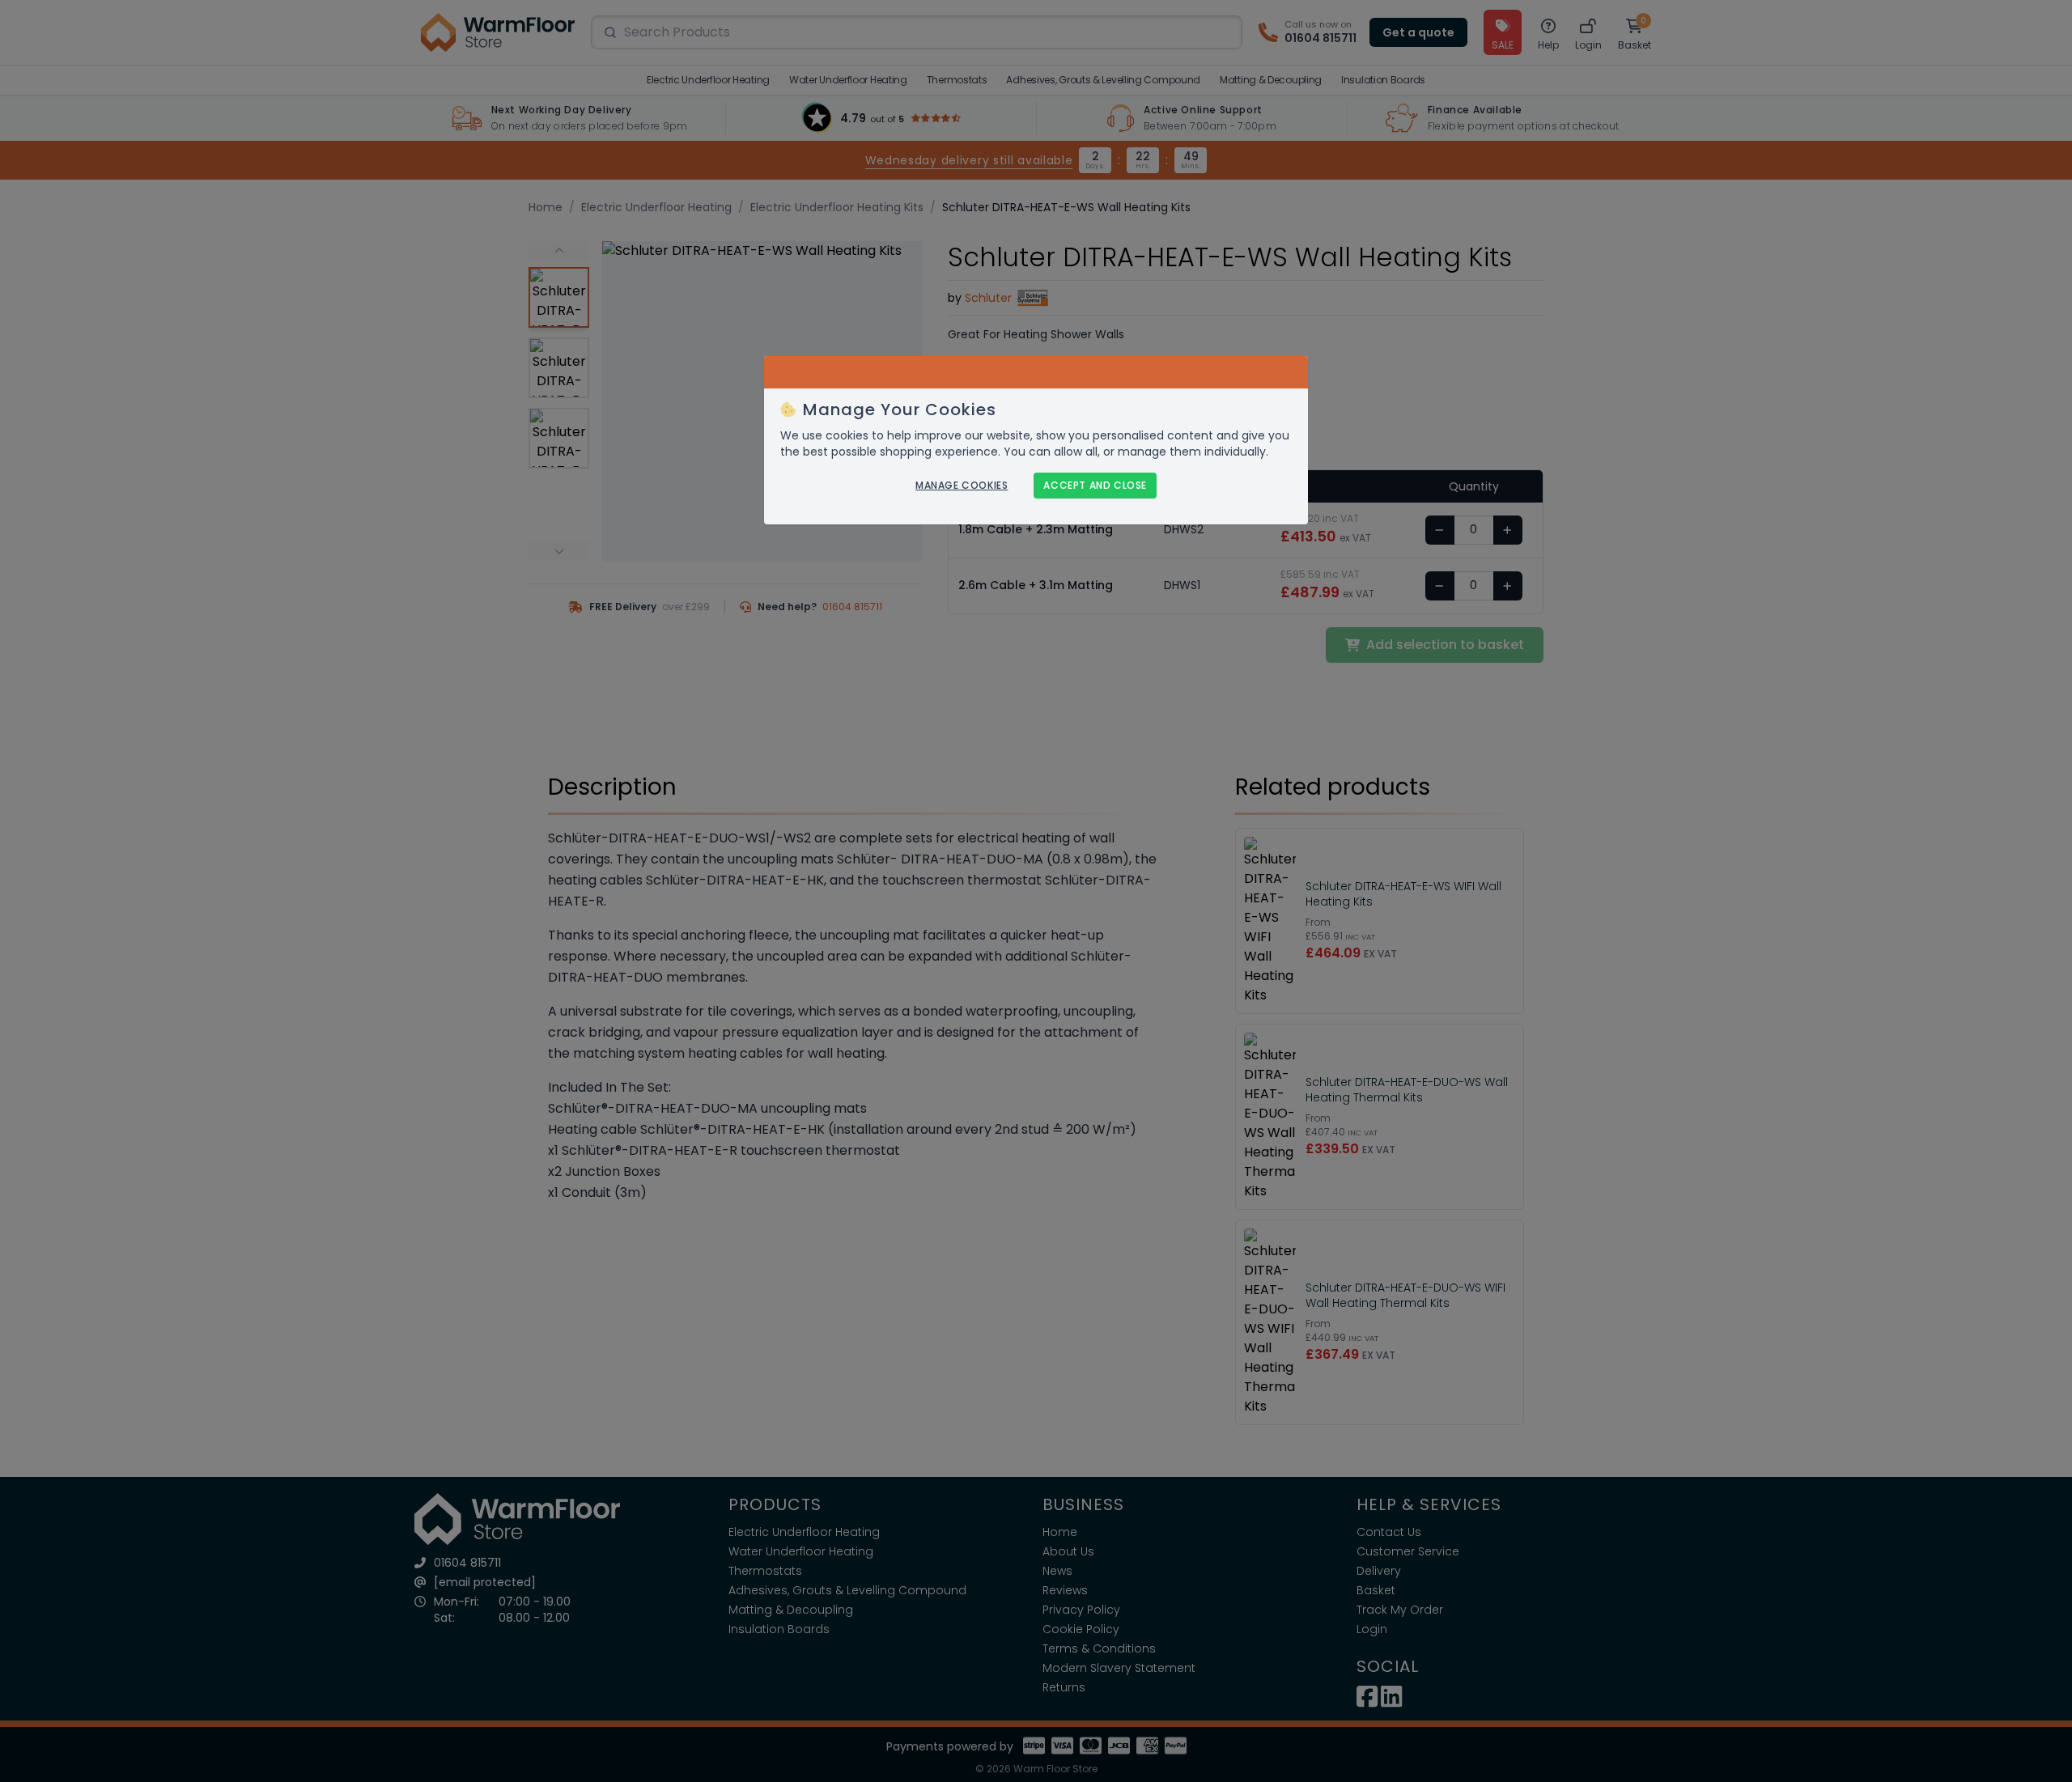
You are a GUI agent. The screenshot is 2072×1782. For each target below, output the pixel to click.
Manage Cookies (962, 486)
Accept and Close (1095, 485)
